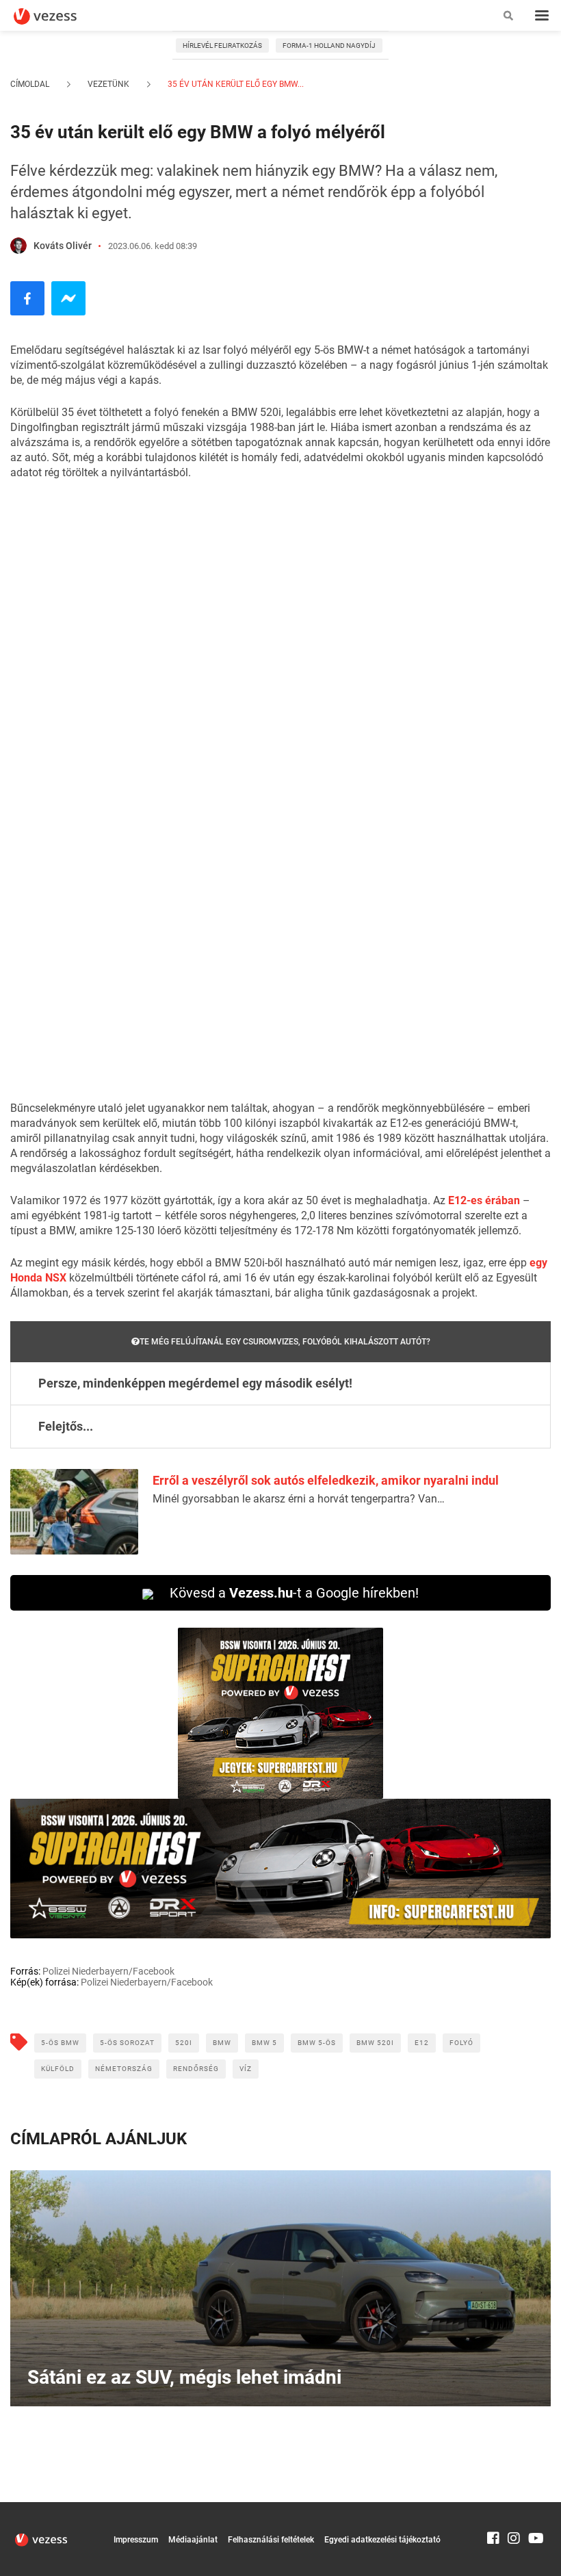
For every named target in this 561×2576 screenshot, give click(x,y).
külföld (58, 2069)
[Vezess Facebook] (493, 2508)
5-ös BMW (60, 2043)
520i (184, 2043)
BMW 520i (375, 2043)
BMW (222, 2043)
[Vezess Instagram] (514, 2508)
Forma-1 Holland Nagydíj (329, 45)
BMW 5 (264, 2043)
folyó (461, 2043)
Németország (124, 2069)
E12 (422, 2043)
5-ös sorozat (127, 2043)
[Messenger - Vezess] (68, 298)
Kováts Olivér (63, 246)
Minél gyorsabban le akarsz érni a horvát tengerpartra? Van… (299, 1499)
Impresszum (136, 2540)
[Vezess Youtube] (534, 2508)
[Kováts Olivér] (18, 246)
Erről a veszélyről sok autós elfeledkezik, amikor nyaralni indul (326, 1480)
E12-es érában (484, 1200)
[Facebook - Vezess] (27, 298)
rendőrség (196, 2069)
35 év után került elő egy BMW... (235, 84)
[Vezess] (58, 16)
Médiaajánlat (193, 2540)
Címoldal (30, 84)
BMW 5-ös (317, 2043)
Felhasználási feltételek (271, 2540)
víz (246, 2069)
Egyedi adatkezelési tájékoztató (382, 2540)
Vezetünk (108, 84)
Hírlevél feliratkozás (222, 45)
